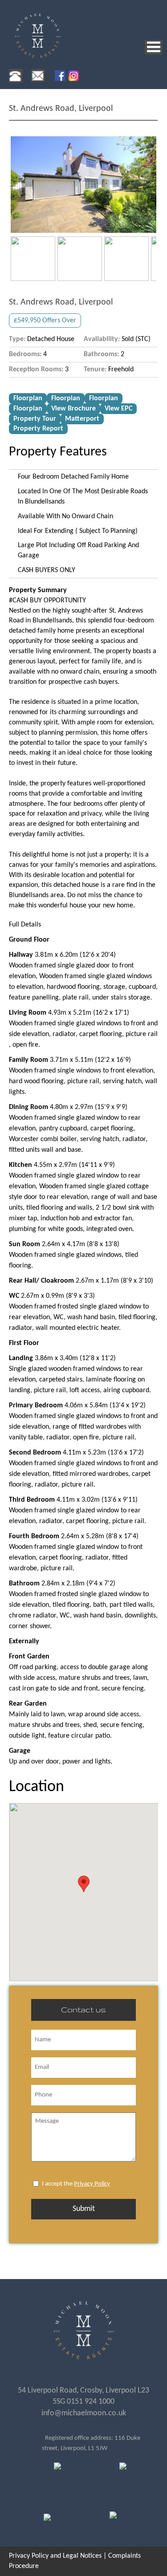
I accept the (76, 2184)
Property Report (38, 429)
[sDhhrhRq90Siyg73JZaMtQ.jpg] (83, 185)
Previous (24, 184)
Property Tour (35, 419)
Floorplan (28, 398)
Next (143, 184)
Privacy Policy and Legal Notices (55, 2556)
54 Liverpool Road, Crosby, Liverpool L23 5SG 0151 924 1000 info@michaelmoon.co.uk (83, 2402)
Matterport (82, 419)
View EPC (118, 409)
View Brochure (73, 409)
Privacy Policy (92, 2184)
